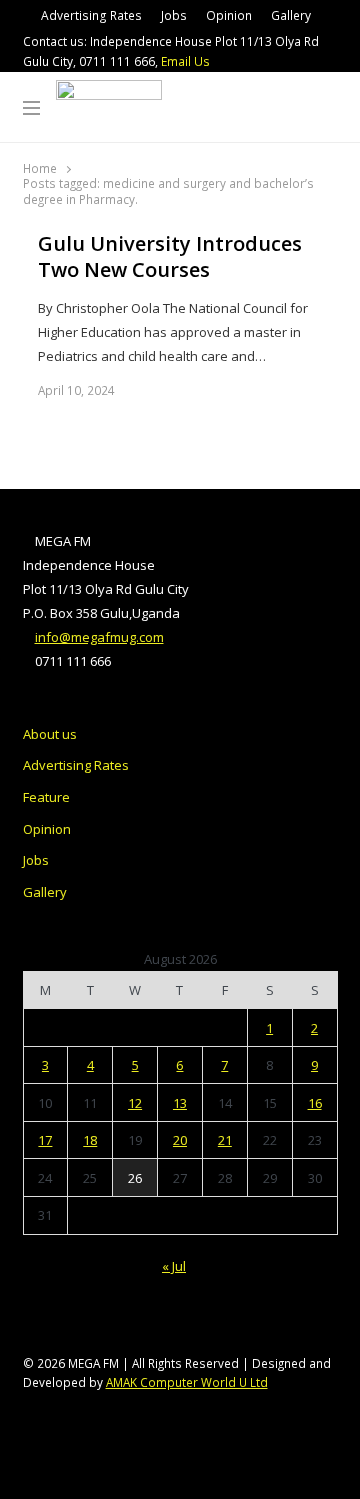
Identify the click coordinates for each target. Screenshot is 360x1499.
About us (50, 734)
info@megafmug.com (99, 637)
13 (180, 1103)
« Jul (174, 1266)
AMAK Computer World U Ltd (187, 1382)
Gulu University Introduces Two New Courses (170, 257)
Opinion (229, 15)
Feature (46, 797)
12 (135, 1103)
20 (180, 1140)
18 (90, 1140)
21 (225, 1140)
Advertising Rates (91, 15)
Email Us (185, 61)
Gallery (291, 15)
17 (45, 1140)
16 (315, 1103)
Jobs (174, 15)
